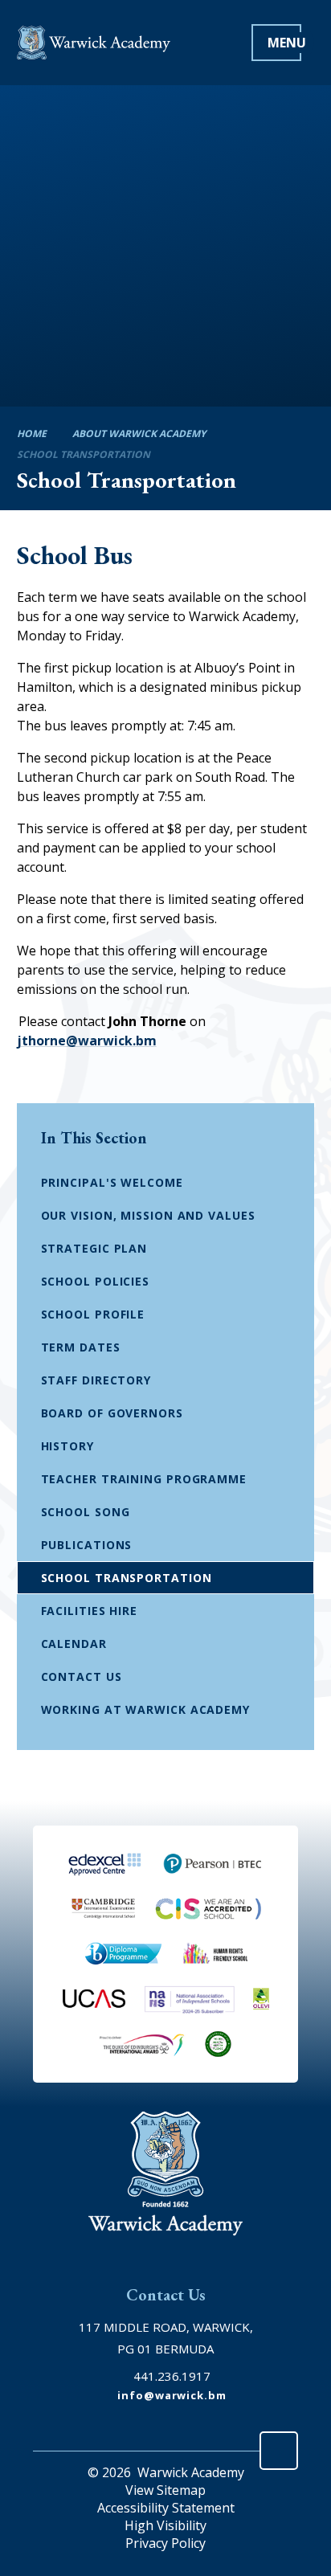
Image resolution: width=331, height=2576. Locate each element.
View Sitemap (165, 2490)
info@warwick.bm (172, 2395)
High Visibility (165, 2525)
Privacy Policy (165, 2543)
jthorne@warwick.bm (87, 1041)
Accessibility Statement (166, 2508)
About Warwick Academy (139, 433)
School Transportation (84, 454)
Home (32, 433)
